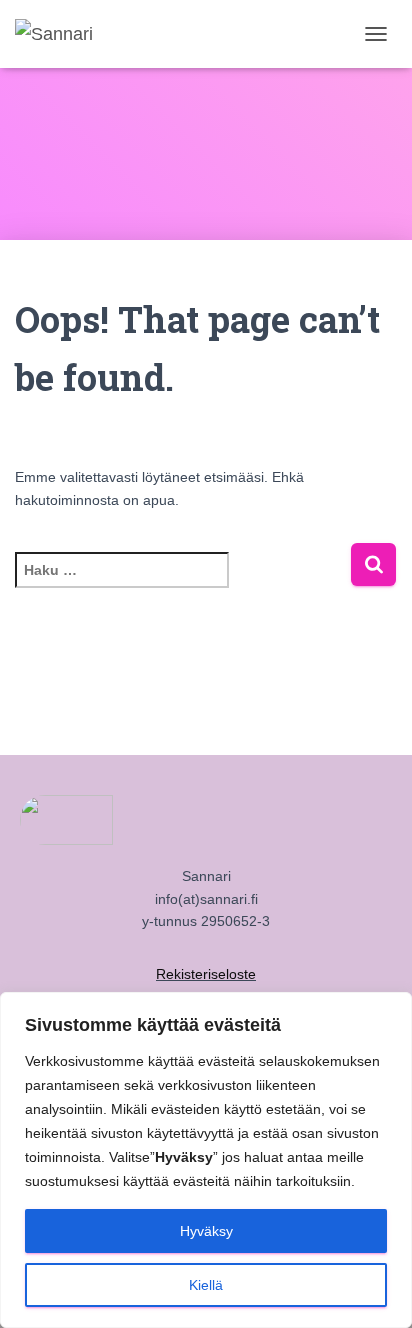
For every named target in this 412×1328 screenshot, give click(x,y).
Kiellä (206, 1285)
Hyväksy (206, 1231)
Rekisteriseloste (206, 974)
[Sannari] (61, 34)
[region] (206, 1160)
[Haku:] (182, 583)
